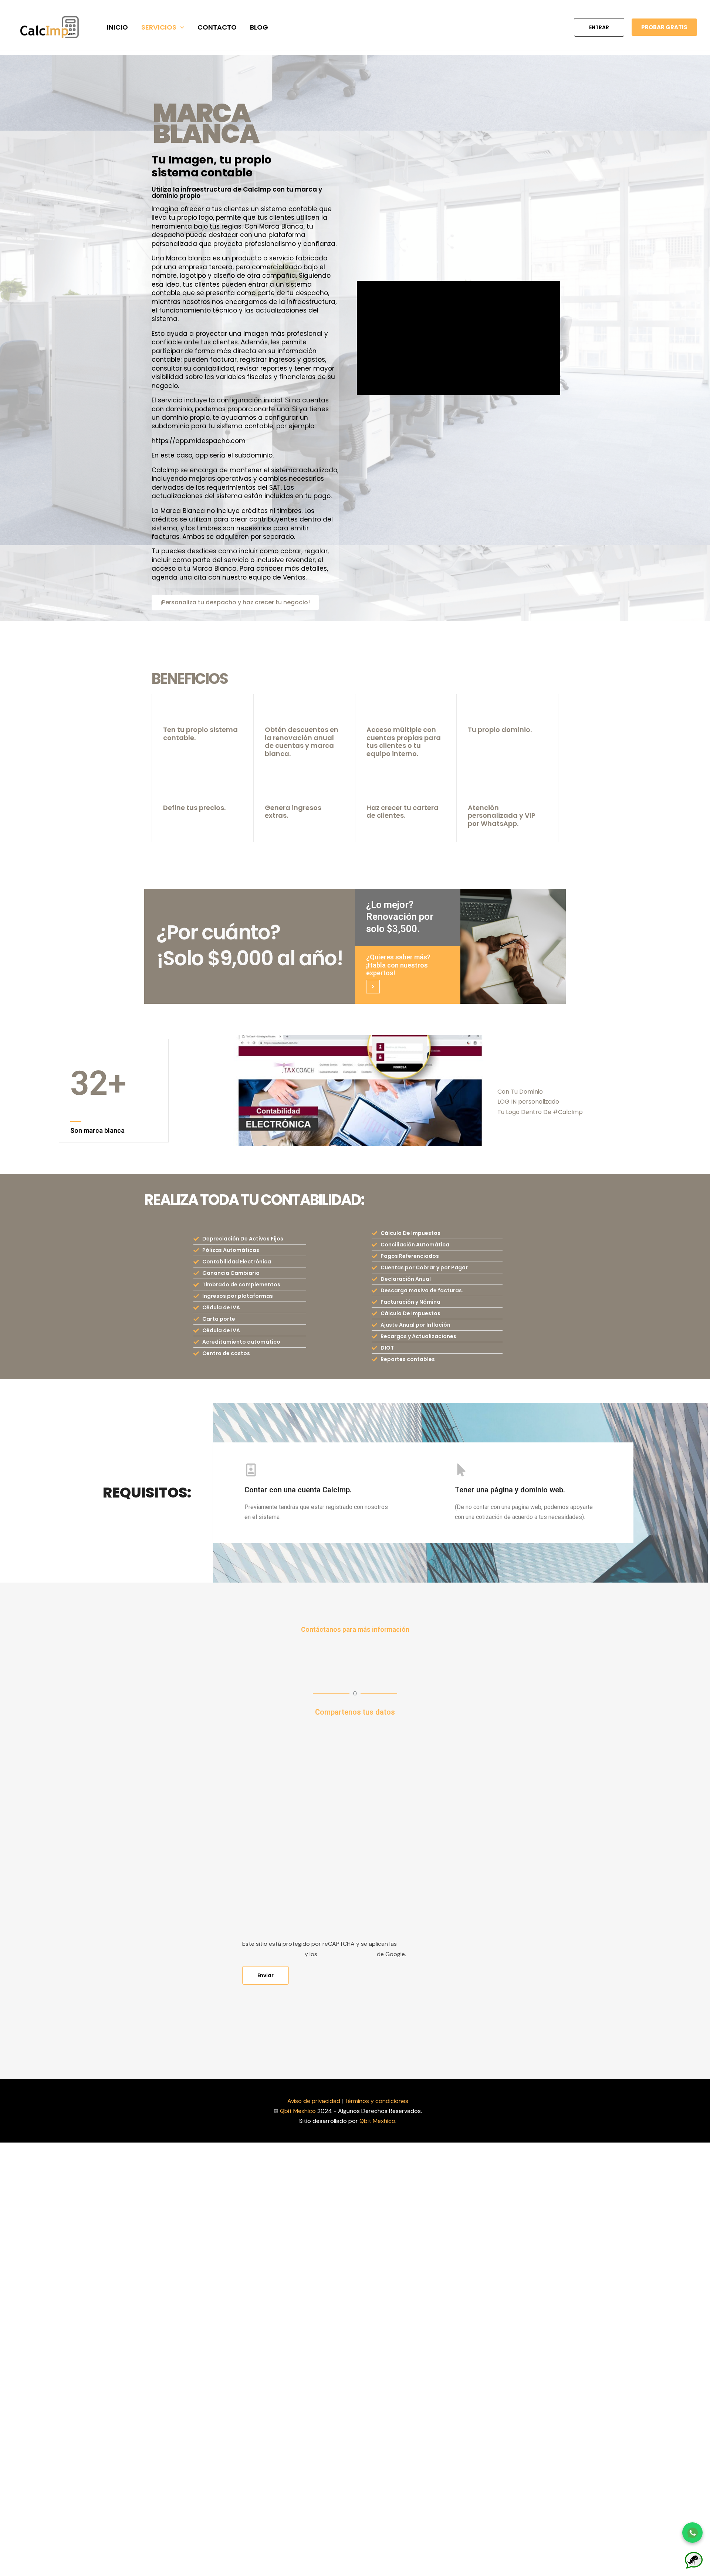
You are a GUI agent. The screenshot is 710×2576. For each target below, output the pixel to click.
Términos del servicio (347, 1954)
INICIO (117, 27)
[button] (599, 27)
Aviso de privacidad (314, 2101)
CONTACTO (217, 27)
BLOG (259, 27)
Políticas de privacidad (273, 1954)
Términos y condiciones (376, 2101)
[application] (180, 27)
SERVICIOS (159, 27)
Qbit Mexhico (298, 2111)
